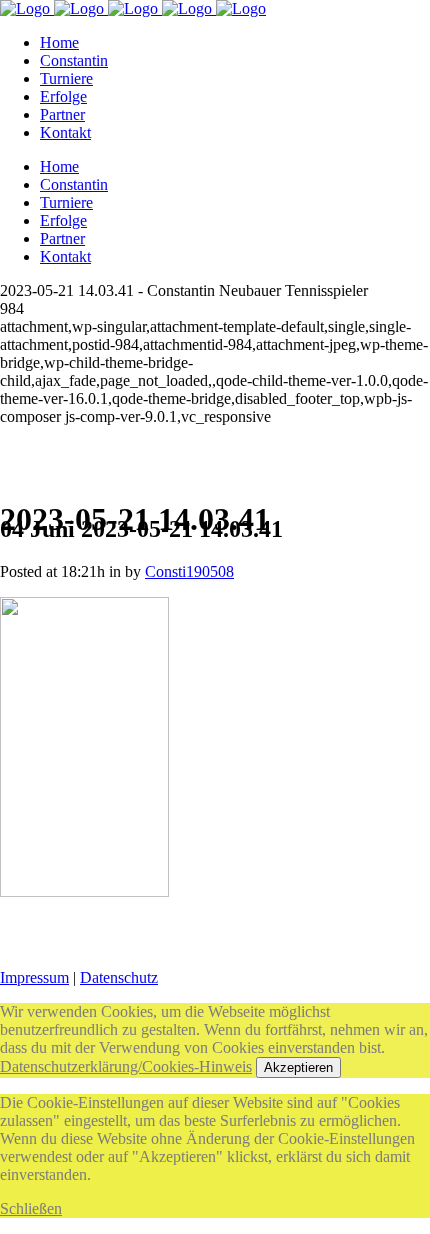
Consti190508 (189, 571)
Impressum (34, 977)
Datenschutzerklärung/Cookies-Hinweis (126, 1066)
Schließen (31, 1208)
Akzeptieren (298, 1067)
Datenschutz (119, 977)
